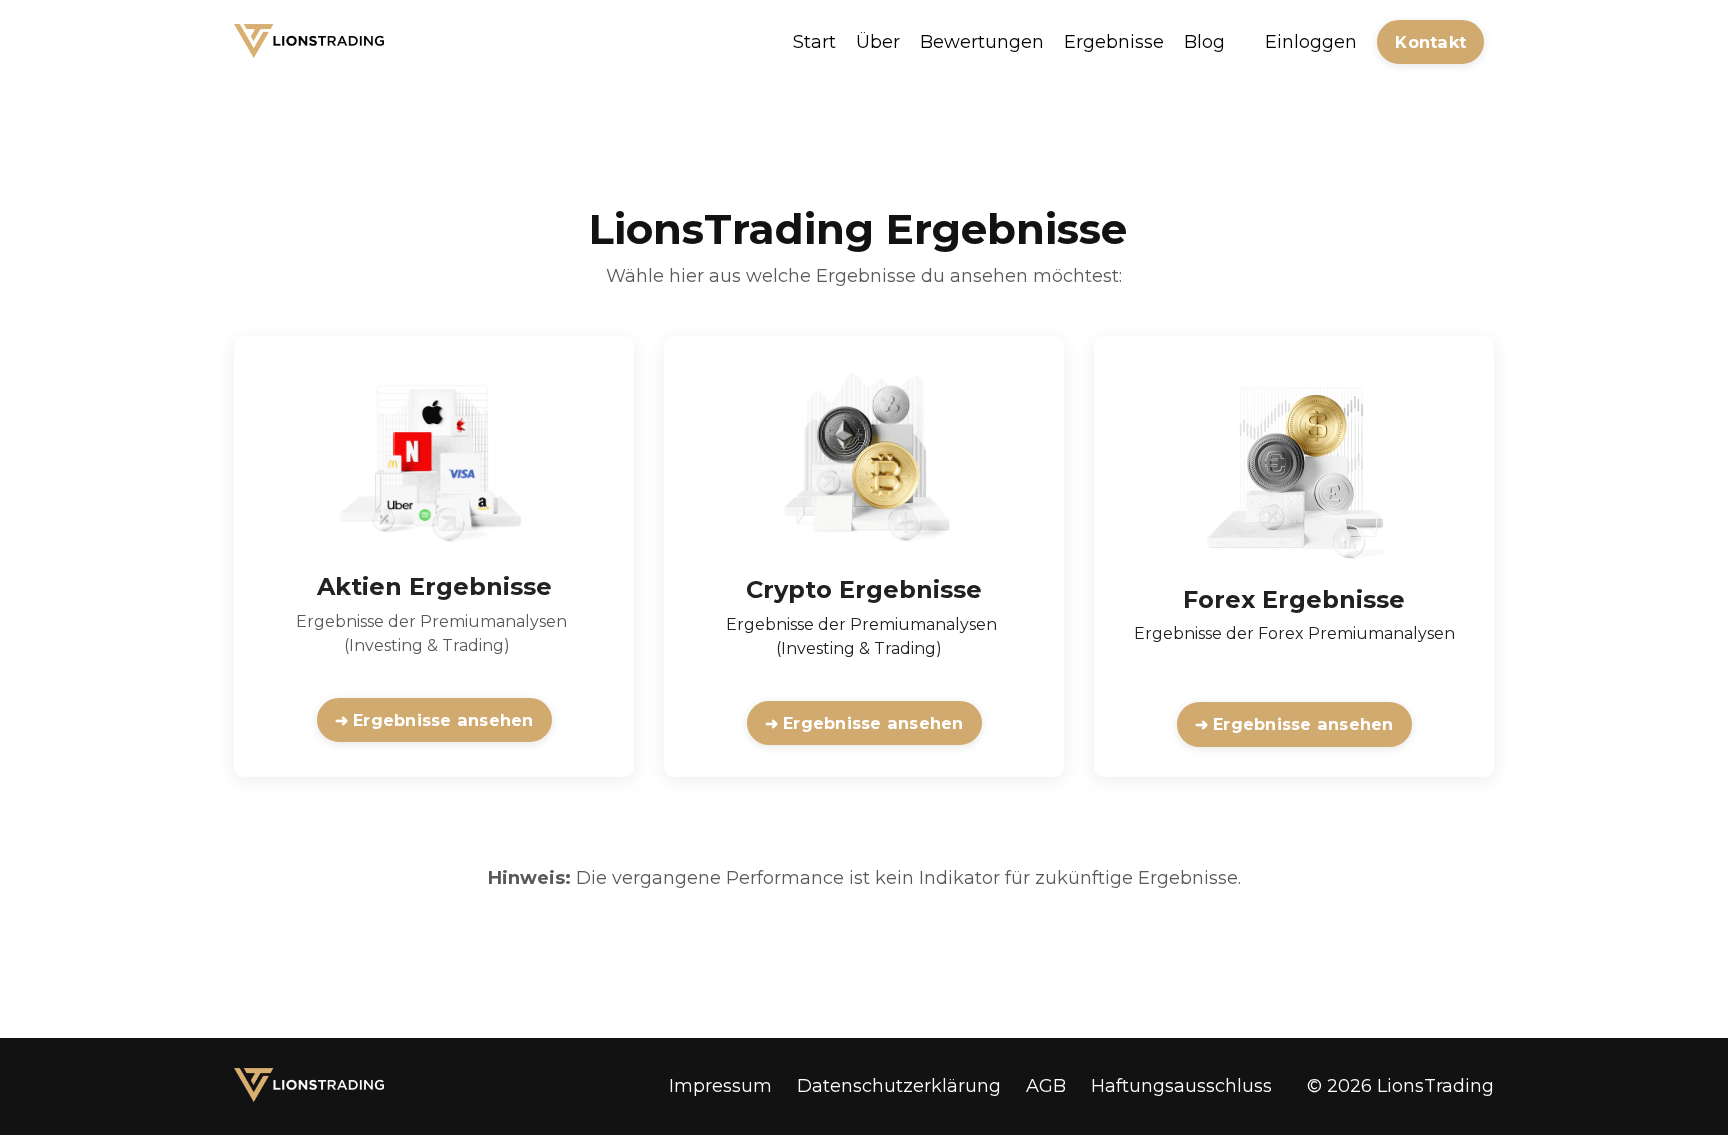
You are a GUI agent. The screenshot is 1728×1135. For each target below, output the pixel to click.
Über (878, 42)
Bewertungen (982, 42)
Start (814, 42)
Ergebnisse (1114, 42)
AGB (1046, 1086)
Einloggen (1311, 42)
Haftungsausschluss (1181, 1086)
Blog (1204, 42)
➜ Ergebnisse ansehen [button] (434, 720)
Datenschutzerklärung (899, 1086)
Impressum (720, 1086)
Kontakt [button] (1430, 42)
